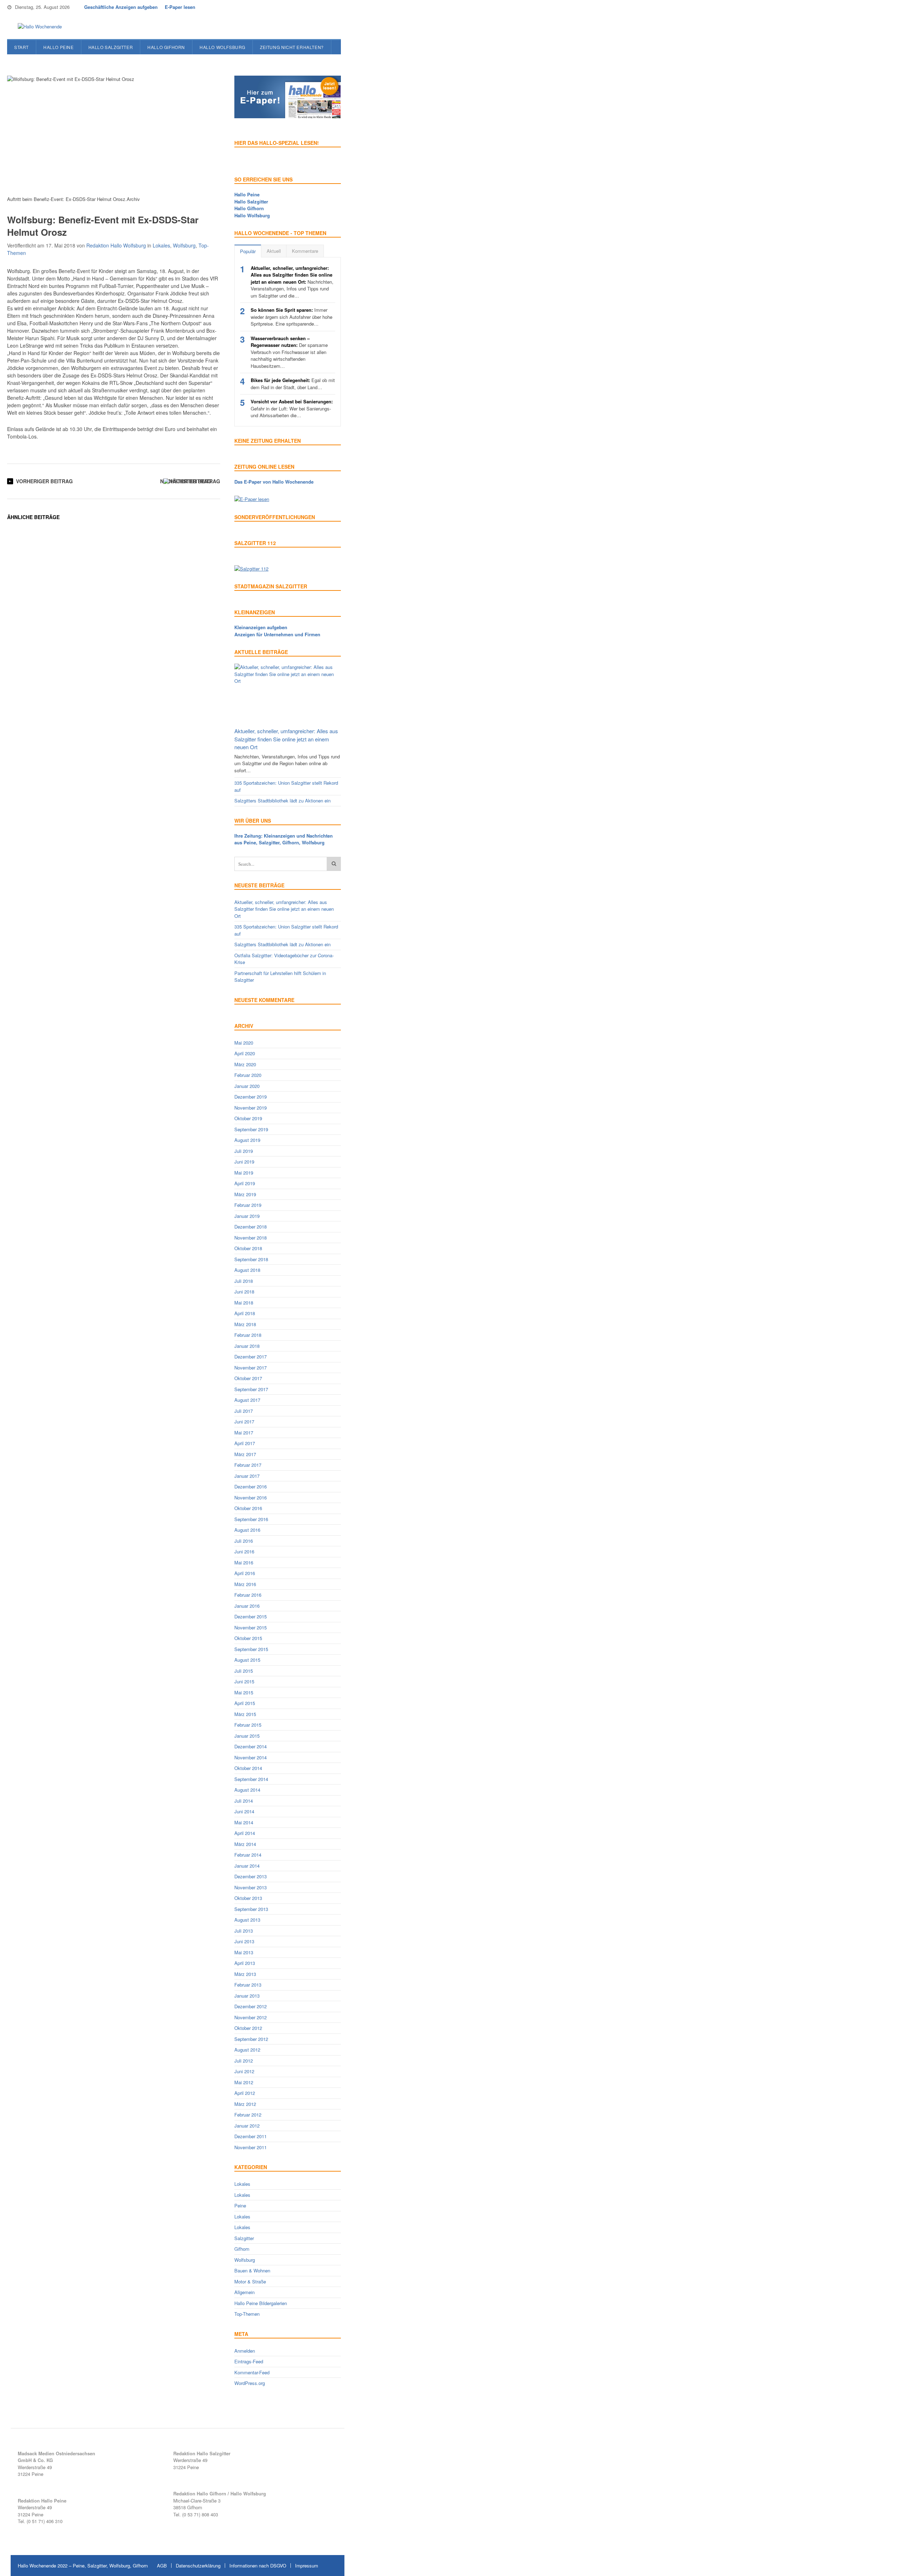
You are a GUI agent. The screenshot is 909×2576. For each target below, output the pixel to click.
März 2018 (245, 1324)
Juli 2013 (244, 1931)
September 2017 (251, 1389)
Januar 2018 (247, 1346)
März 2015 (245, 1714)
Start (21, 47)
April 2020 (245, 1053)
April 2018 (245, 1313)
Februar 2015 (248, 1725)
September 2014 (251, 1779)
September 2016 (251, 1519)
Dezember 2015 (251, 1616)
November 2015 (251, 1627)
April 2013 (245, 1963)
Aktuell (274, 251)
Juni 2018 (244, 1292)
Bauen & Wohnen (252, 2270)
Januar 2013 (247, 1996)
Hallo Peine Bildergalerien (261, 2303)
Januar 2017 (247, 1476)
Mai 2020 (244, 1043)
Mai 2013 (244, 1952)
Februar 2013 (248, 1985)
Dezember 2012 (251, 2006)
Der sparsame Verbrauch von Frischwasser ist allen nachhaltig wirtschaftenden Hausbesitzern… (289, 352)
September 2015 (251, 1649)
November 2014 (251, 1757)
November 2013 (251, 1887)
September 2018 (251, 1259)
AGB (162, 2566)
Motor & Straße (250, 2281)
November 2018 (251, 1238)
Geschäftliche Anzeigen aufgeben (121, 7)
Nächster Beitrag (186, 481)
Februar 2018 (248, 1335)
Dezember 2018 (251, 1227)
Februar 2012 (248, 2115)
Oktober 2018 (248, 1248)
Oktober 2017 (248, 1378)
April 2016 (245, 1573)
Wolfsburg (184, 245)
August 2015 (247, 1660)
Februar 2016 (248, 1595)
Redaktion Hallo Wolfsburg (116, 245)
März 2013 (245, 1974)
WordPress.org (250, 2383)
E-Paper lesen (180, 7)
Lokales (161, 245)
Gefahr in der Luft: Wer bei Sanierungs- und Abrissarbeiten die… (292, 408)
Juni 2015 (244, 1681)
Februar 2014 (248, 1855)
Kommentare (305, 251)
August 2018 (247, 1270)
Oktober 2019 (248, 1118)
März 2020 (245, 1064)
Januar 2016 (247, 1606)
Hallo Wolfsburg (222, 47)
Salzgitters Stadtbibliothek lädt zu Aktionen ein (282, 800)
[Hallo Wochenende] (37, 27)
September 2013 (251, 1909)
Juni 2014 (244, 1811)
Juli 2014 (244, 1801)
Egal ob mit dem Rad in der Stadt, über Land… (293, 384)
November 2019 (251, 1108)
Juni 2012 (244, 2071)
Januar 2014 (247, 1866)
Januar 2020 (247, 1086)
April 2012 (245, 2093)
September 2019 (251, 1129)
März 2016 (245, 1584)
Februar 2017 (248, 1465)
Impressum (307, 2566)
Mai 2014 (244, 1822)
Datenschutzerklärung (198, 2566)
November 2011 (251, 2147)
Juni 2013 (244, 1941)
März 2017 (245, 1454)
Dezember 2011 (251, 2136)
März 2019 (245, 1194)
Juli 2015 (244, 1671)
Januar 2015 (247, 1736)
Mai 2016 (244, 1562)
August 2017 (247, 1400)
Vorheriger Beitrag (44, 481)
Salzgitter (244, 2238)
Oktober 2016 (248, 1508)
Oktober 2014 (248, 1768)
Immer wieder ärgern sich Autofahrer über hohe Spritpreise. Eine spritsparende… (292, 317)
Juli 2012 (244, 2061)
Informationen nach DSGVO (258, 2566)
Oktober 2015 (248, 1638)
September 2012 (251, 2039)
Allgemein (244, 2292)
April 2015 (245, 1703)
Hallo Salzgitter (111, 47)
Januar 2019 (247, 1216)
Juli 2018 (244, 1281)
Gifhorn (242, 2249)
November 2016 (251, 1497)
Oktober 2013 (248, 1898)
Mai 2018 (244, 1303)
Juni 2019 (244, 1162)
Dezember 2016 (251, 1486)
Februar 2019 (248, 1205)
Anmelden (245, 2351)
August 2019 (247, 1140)
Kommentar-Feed (252, 2372)
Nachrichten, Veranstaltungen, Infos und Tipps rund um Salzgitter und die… (292, 282)
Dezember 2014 (251, 1746)
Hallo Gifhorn (166, 47)
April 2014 (245, 1833)
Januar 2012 (247, 2126)
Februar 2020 (248, 1075)
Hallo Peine (59, 47)
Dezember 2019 (251, 1097)
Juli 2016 (244, 1541)
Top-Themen (247, 2314)
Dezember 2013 (251, 1876)
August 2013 (247, 1920)
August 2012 (247, 2050)
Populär (248, 251)
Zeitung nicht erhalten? (292, 47)
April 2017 (245, 1443)
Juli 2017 (244, 1411)
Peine (240, 2205)
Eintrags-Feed (249, 2361)
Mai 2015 (244, 1692)
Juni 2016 (244, 1551)
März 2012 (245, 2104)
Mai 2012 (244, 2082)
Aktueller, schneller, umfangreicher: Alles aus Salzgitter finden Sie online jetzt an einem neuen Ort (286, 739)
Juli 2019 (244, 1151)
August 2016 (247, 1530)
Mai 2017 (244, 1433)
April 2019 (245, 1183)
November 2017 (251, 1368)
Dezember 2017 (251, 1357)
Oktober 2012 (248, 2028)
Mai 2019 (244, 1173)
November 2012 (251, 2017)
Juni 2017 (244, 1422)
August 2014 (247, 1790)
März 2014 (245, 1844)
